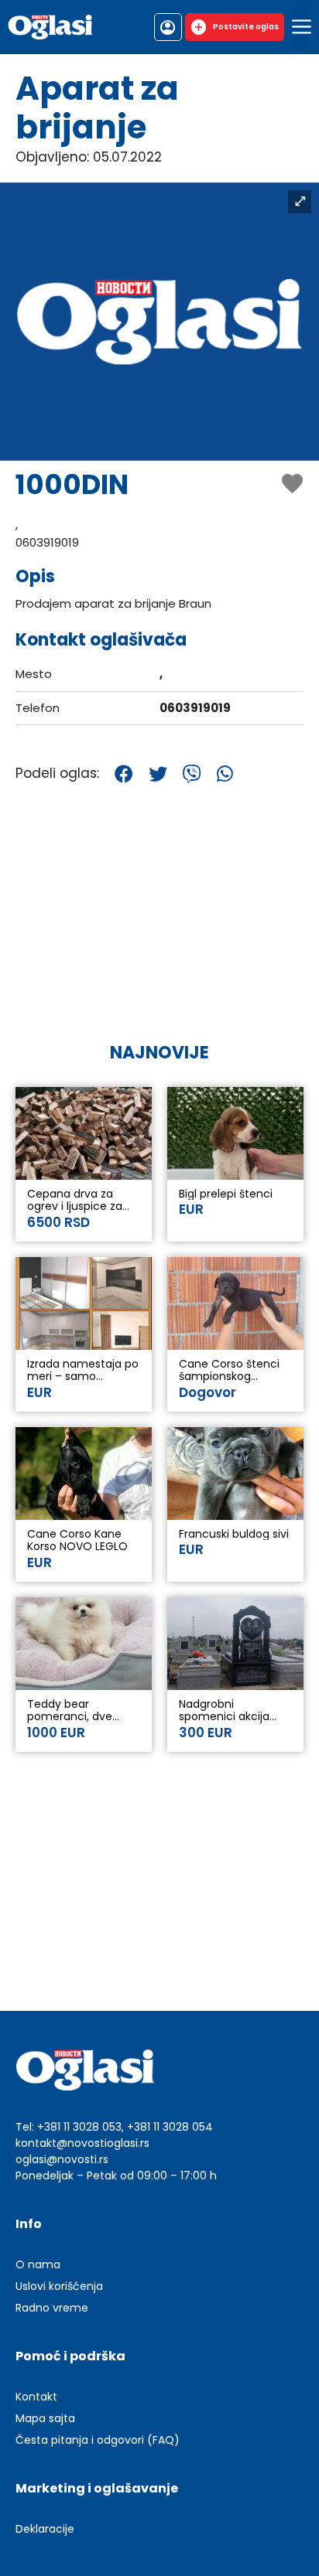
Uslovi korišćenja (59, 2286)
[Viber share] (192, 774)
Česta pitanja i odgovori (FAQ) (98, 2440)
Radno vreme (52, 2308)
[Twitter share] (158, 774)
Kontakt (36, 2397)
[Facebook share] (124, 774)
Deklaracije (45, 2529)
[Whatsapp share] (225, 774)
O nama (38, 2264)
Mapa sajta (45, 2418)
